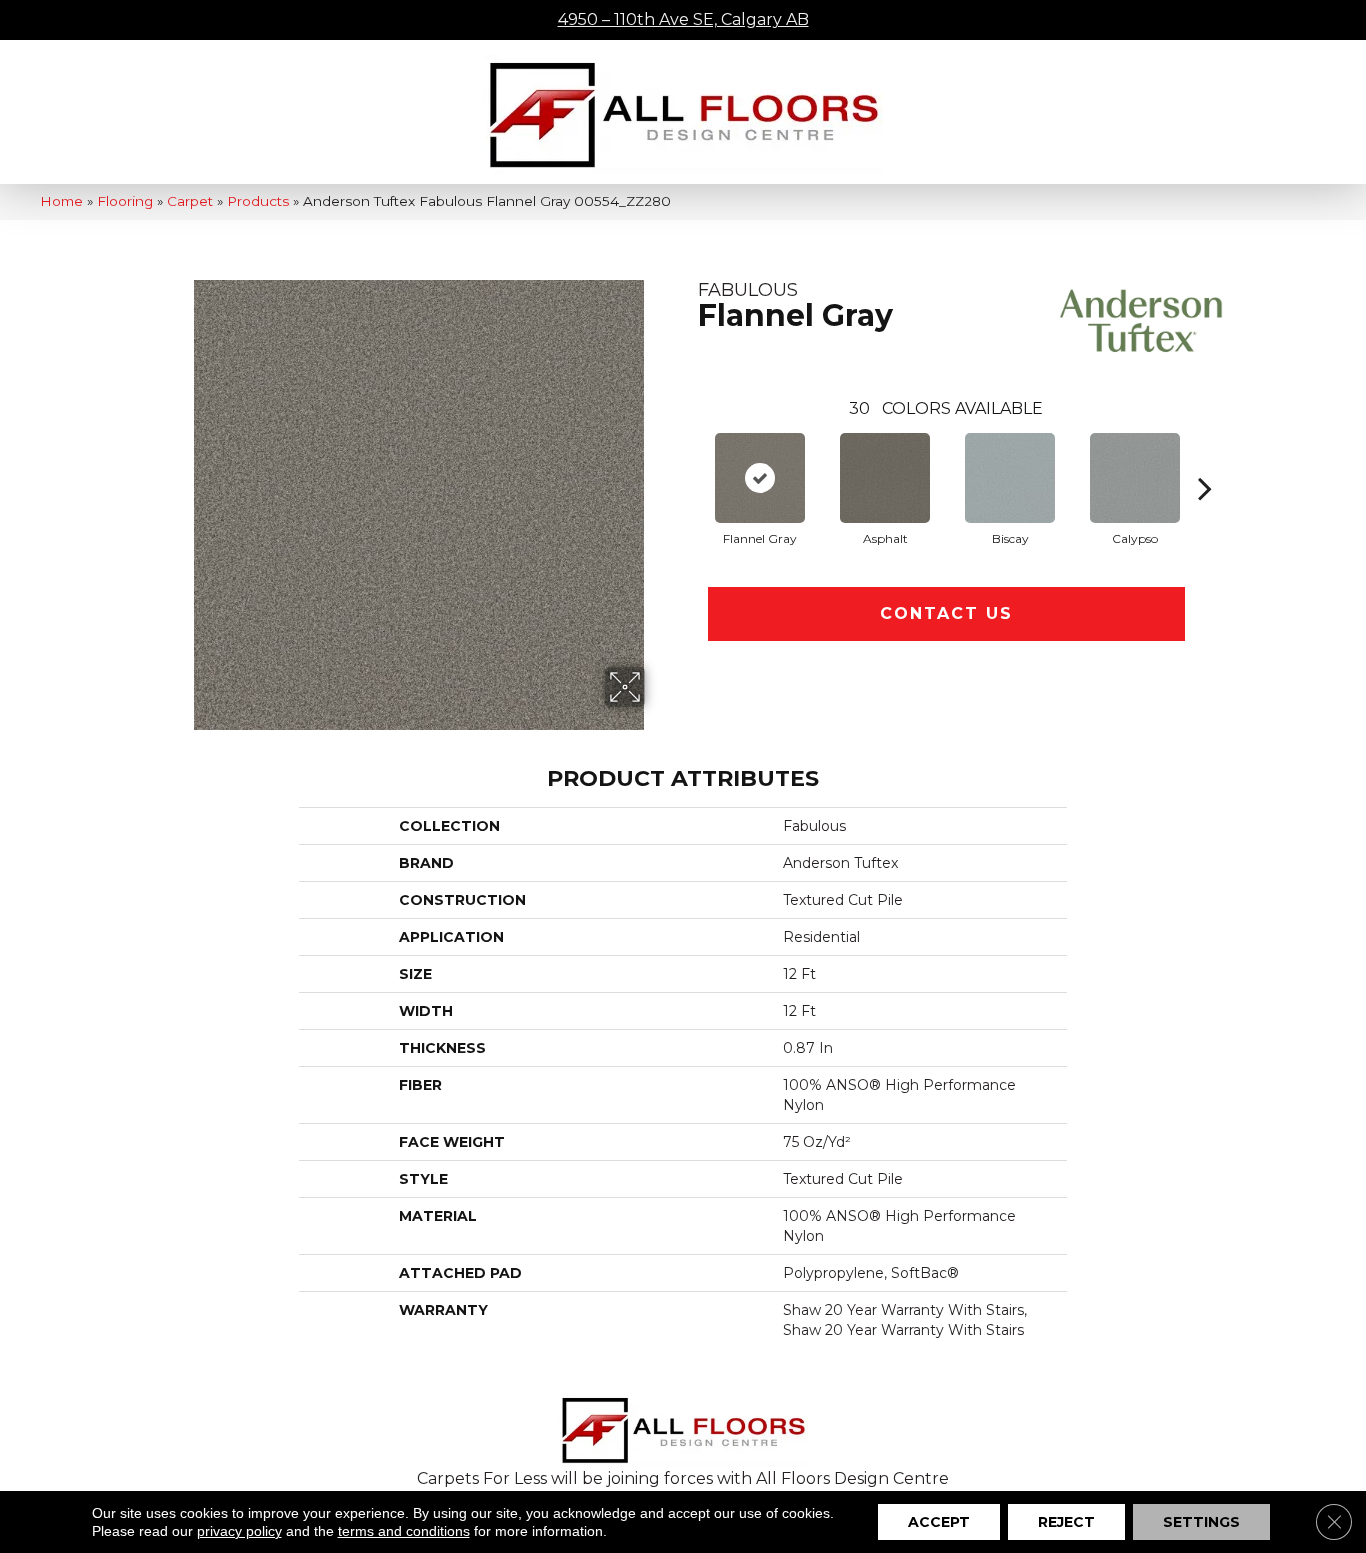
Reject (1066, 1522)
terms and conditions (404, 1531)
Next (1205, 458)
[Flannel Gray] (760, 478)
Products (258, 201)
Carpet (190, 201)
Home (61, 201)
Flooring (125, 201)
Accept (939, 1522)
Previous (688, 458)
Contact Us (946, 613)
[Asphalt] (885, 478)
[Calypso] (1135, 478)
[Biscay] (1010, 478)
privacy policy (239, 1531)
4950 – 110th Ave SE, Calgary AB (683, 19)
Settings (1201, 1522)
